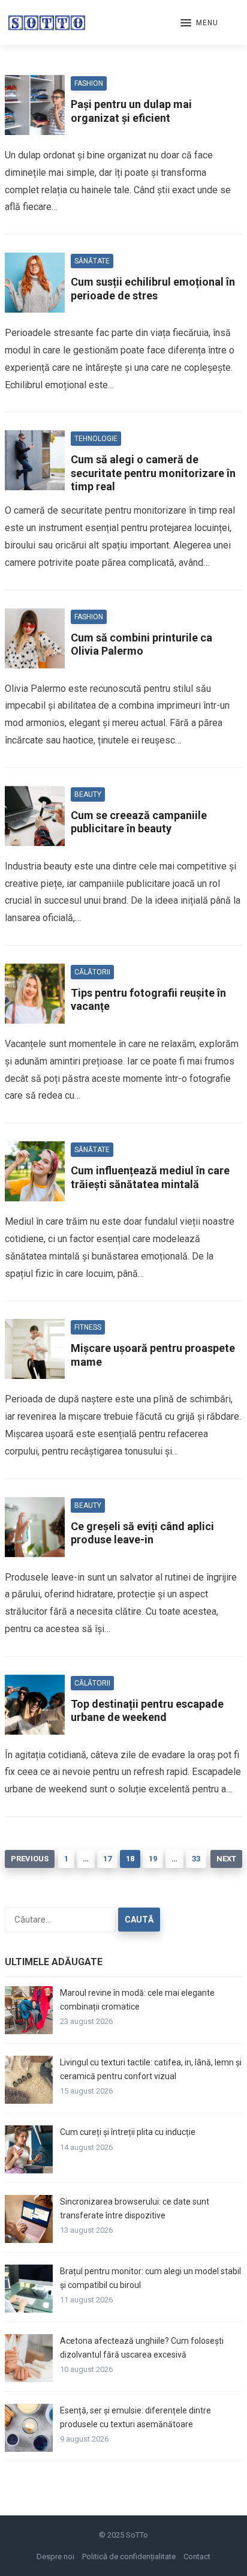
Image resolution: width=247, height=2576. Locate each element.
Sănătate (92, 261)
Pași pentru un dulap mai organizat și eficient (131, 111)
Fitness (88, 1327)
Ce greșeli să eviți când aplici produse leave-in (142, 1533)
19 (153, 1859)
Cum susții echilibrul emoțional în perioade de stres (153, 289)
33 (196, 1859)
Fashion (89, 83)
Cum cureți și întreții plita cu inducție (128, 2132)
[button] (199, 23)
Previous (30, 1859)
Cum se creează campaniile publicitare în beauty (139, 822)
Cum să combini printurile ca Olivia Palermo (141, 644)
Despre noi (55, 2556)
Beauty (88, 794)
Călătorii (92, 972)
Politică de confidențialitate (129, 2556)
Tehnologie (96, 439)
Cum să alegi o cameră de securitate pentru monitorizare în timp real (153, 473)
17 (107, 1859)
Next (226, 1859)
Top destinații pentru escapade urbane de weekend (147, 1711)
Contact (197, 2556)
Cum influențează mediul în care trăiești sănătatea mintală (150, 1177)
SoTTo (137, 2535)
